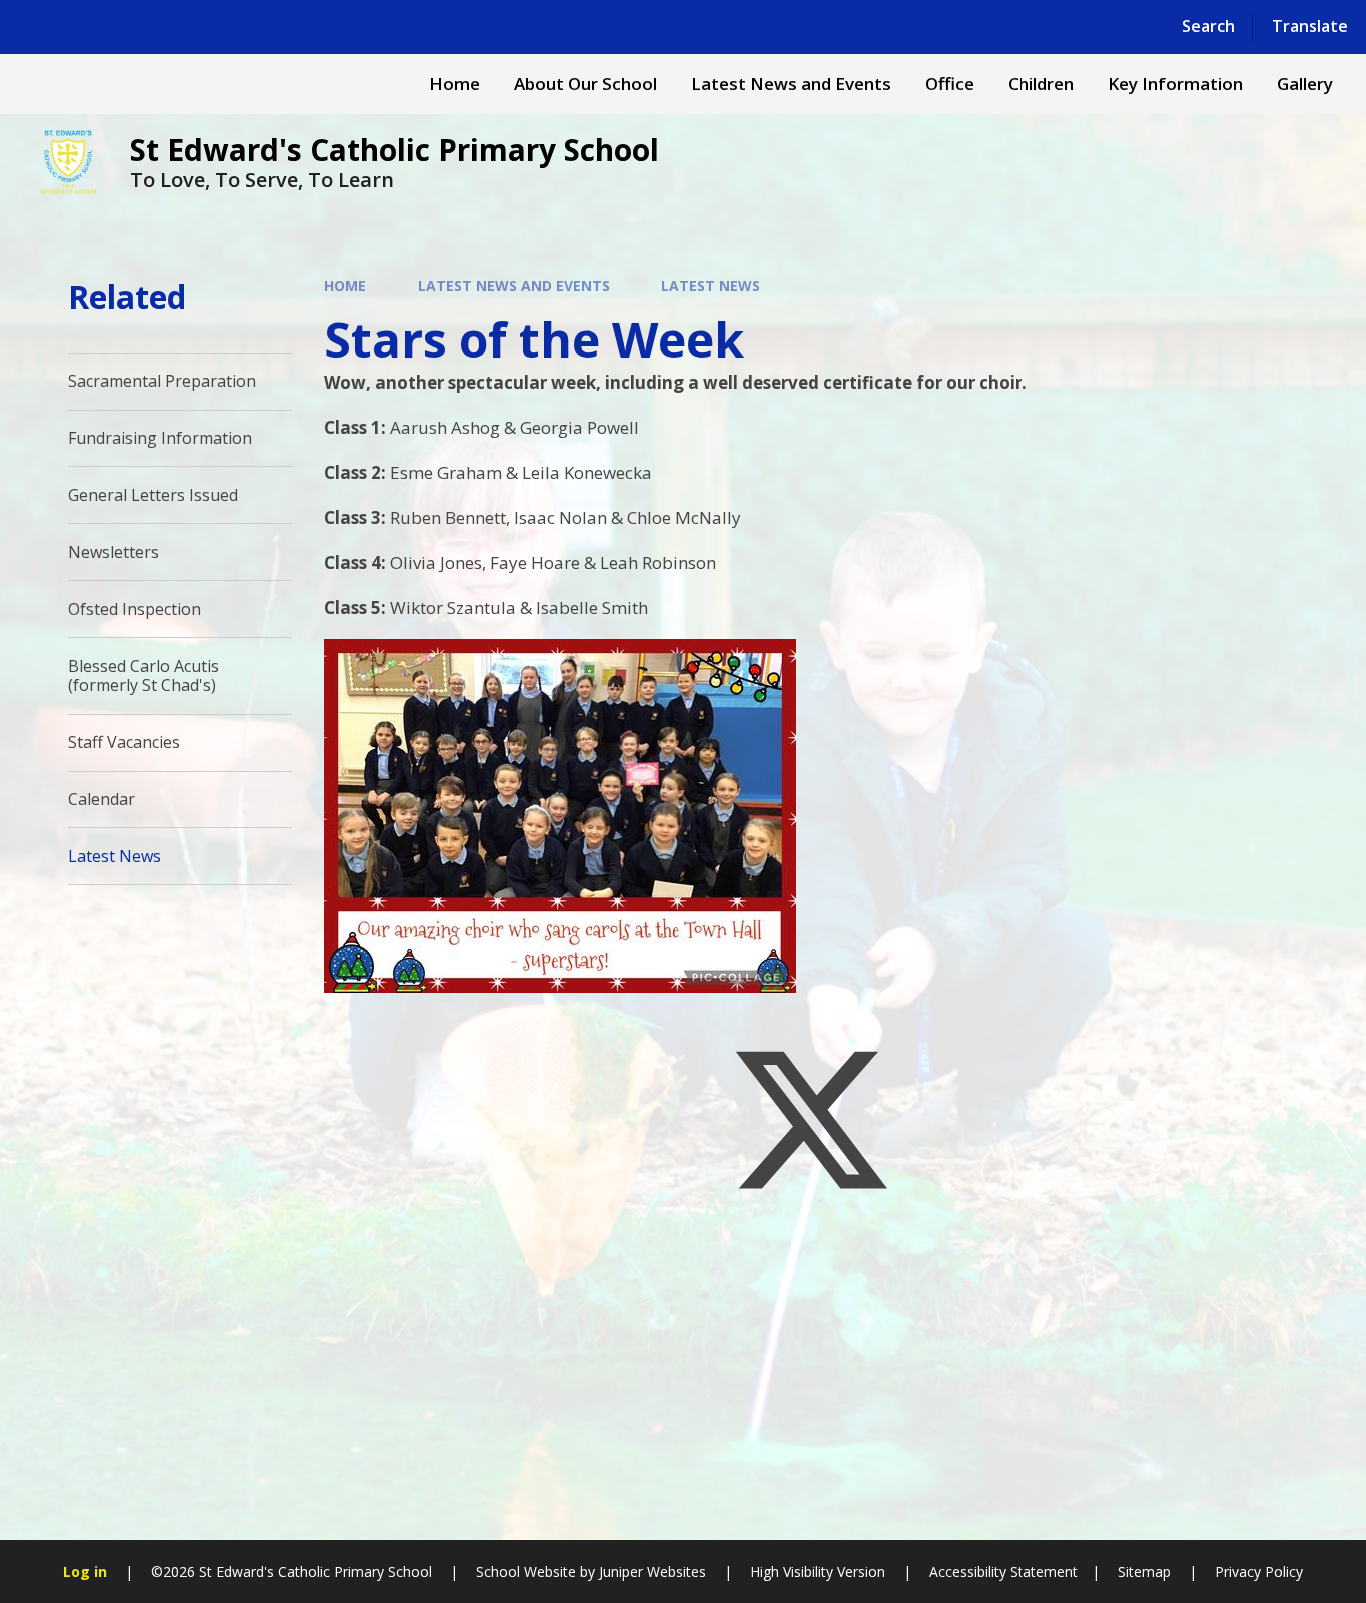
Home (345, 285)
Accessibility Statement (1003, 1571)
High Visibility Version (817, 1571)
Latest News (710, 285)
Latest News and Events (514, 285)
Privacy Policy (1259, 1571)
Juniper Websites (652, 1571)
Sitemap (1144, 1571)
